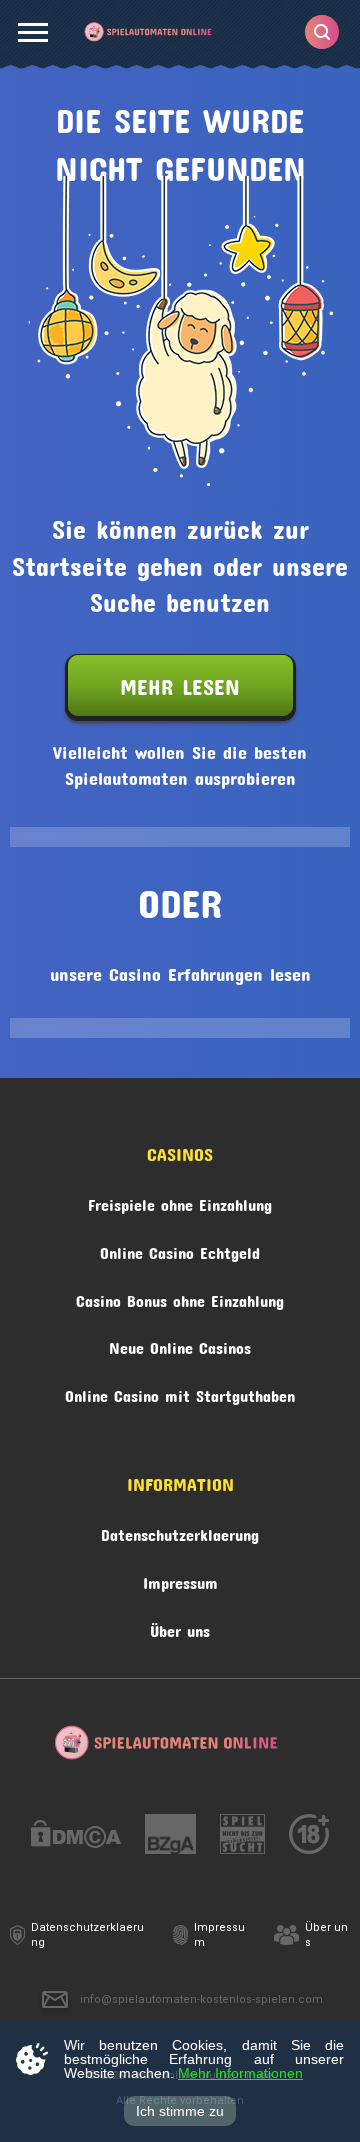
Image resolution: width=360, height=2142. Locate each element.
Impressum (180, 1579)
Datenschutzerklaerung (180, 1531)
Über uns (180, 1627)
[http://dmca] (76, 1837)
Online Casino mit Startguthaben (180, 1392)
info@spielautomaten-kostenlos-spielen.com (201, 1999)
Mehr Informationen (240, 2073)
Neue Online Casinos (180, 1344)
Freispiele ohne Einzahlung (180, 1201)
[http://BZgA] (170, 1837)
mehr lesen (180, 682)
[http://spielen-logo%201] (242, 1837)
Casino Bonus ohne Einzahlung (180, 1297)
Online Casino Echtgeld (180, 1249)
